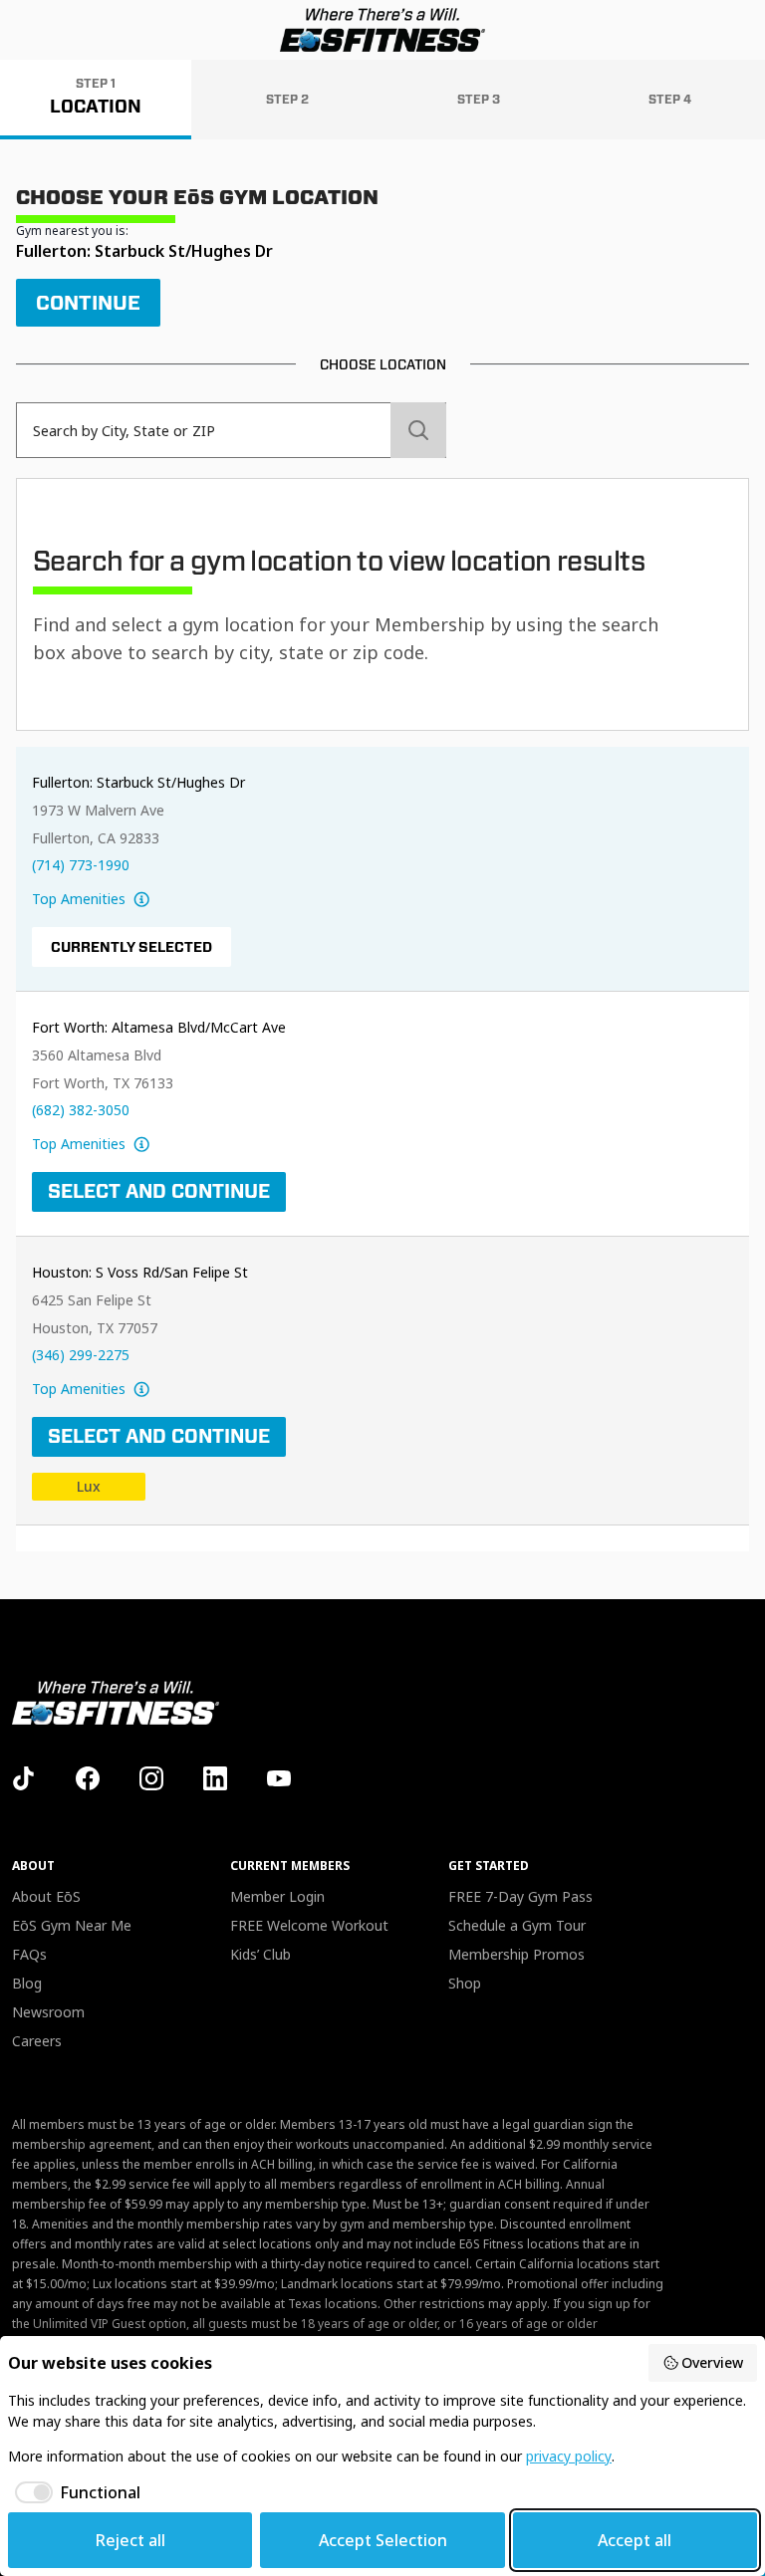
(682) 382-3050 (81, 1110)
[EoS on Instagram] (151, 1778)
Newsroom (48, 2012)
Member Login (277, 1896)
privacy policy (569, 2456)
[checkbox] (74, 2492)
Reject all (130, 2540)
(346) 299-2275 (81, 1355)
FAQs (29, 1954)
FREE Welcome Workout (309, 1925)
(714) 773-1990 (81, 865)
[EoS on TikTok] (24, 1778)
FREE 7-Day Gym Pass (520, 1896)
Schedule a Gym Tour (517, 1925)
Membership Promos (516, 1954)
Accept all (635, 2540)
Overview (712, 2362)
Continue (88, 303)
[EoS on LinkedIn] (215, 1778)
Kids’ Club (260, 1954)
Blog (27, 1983)
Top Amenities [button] (79, 899)
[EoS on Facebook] (88, 1778)
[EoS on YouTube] (279, 1778)
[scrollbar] (382, 1149)
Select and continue (159, 1191)
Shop (465, 1983)
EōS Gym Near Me (72, 1925)
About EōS (46, 1896)
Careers (37, 2041)
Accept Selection (383, 2540)
